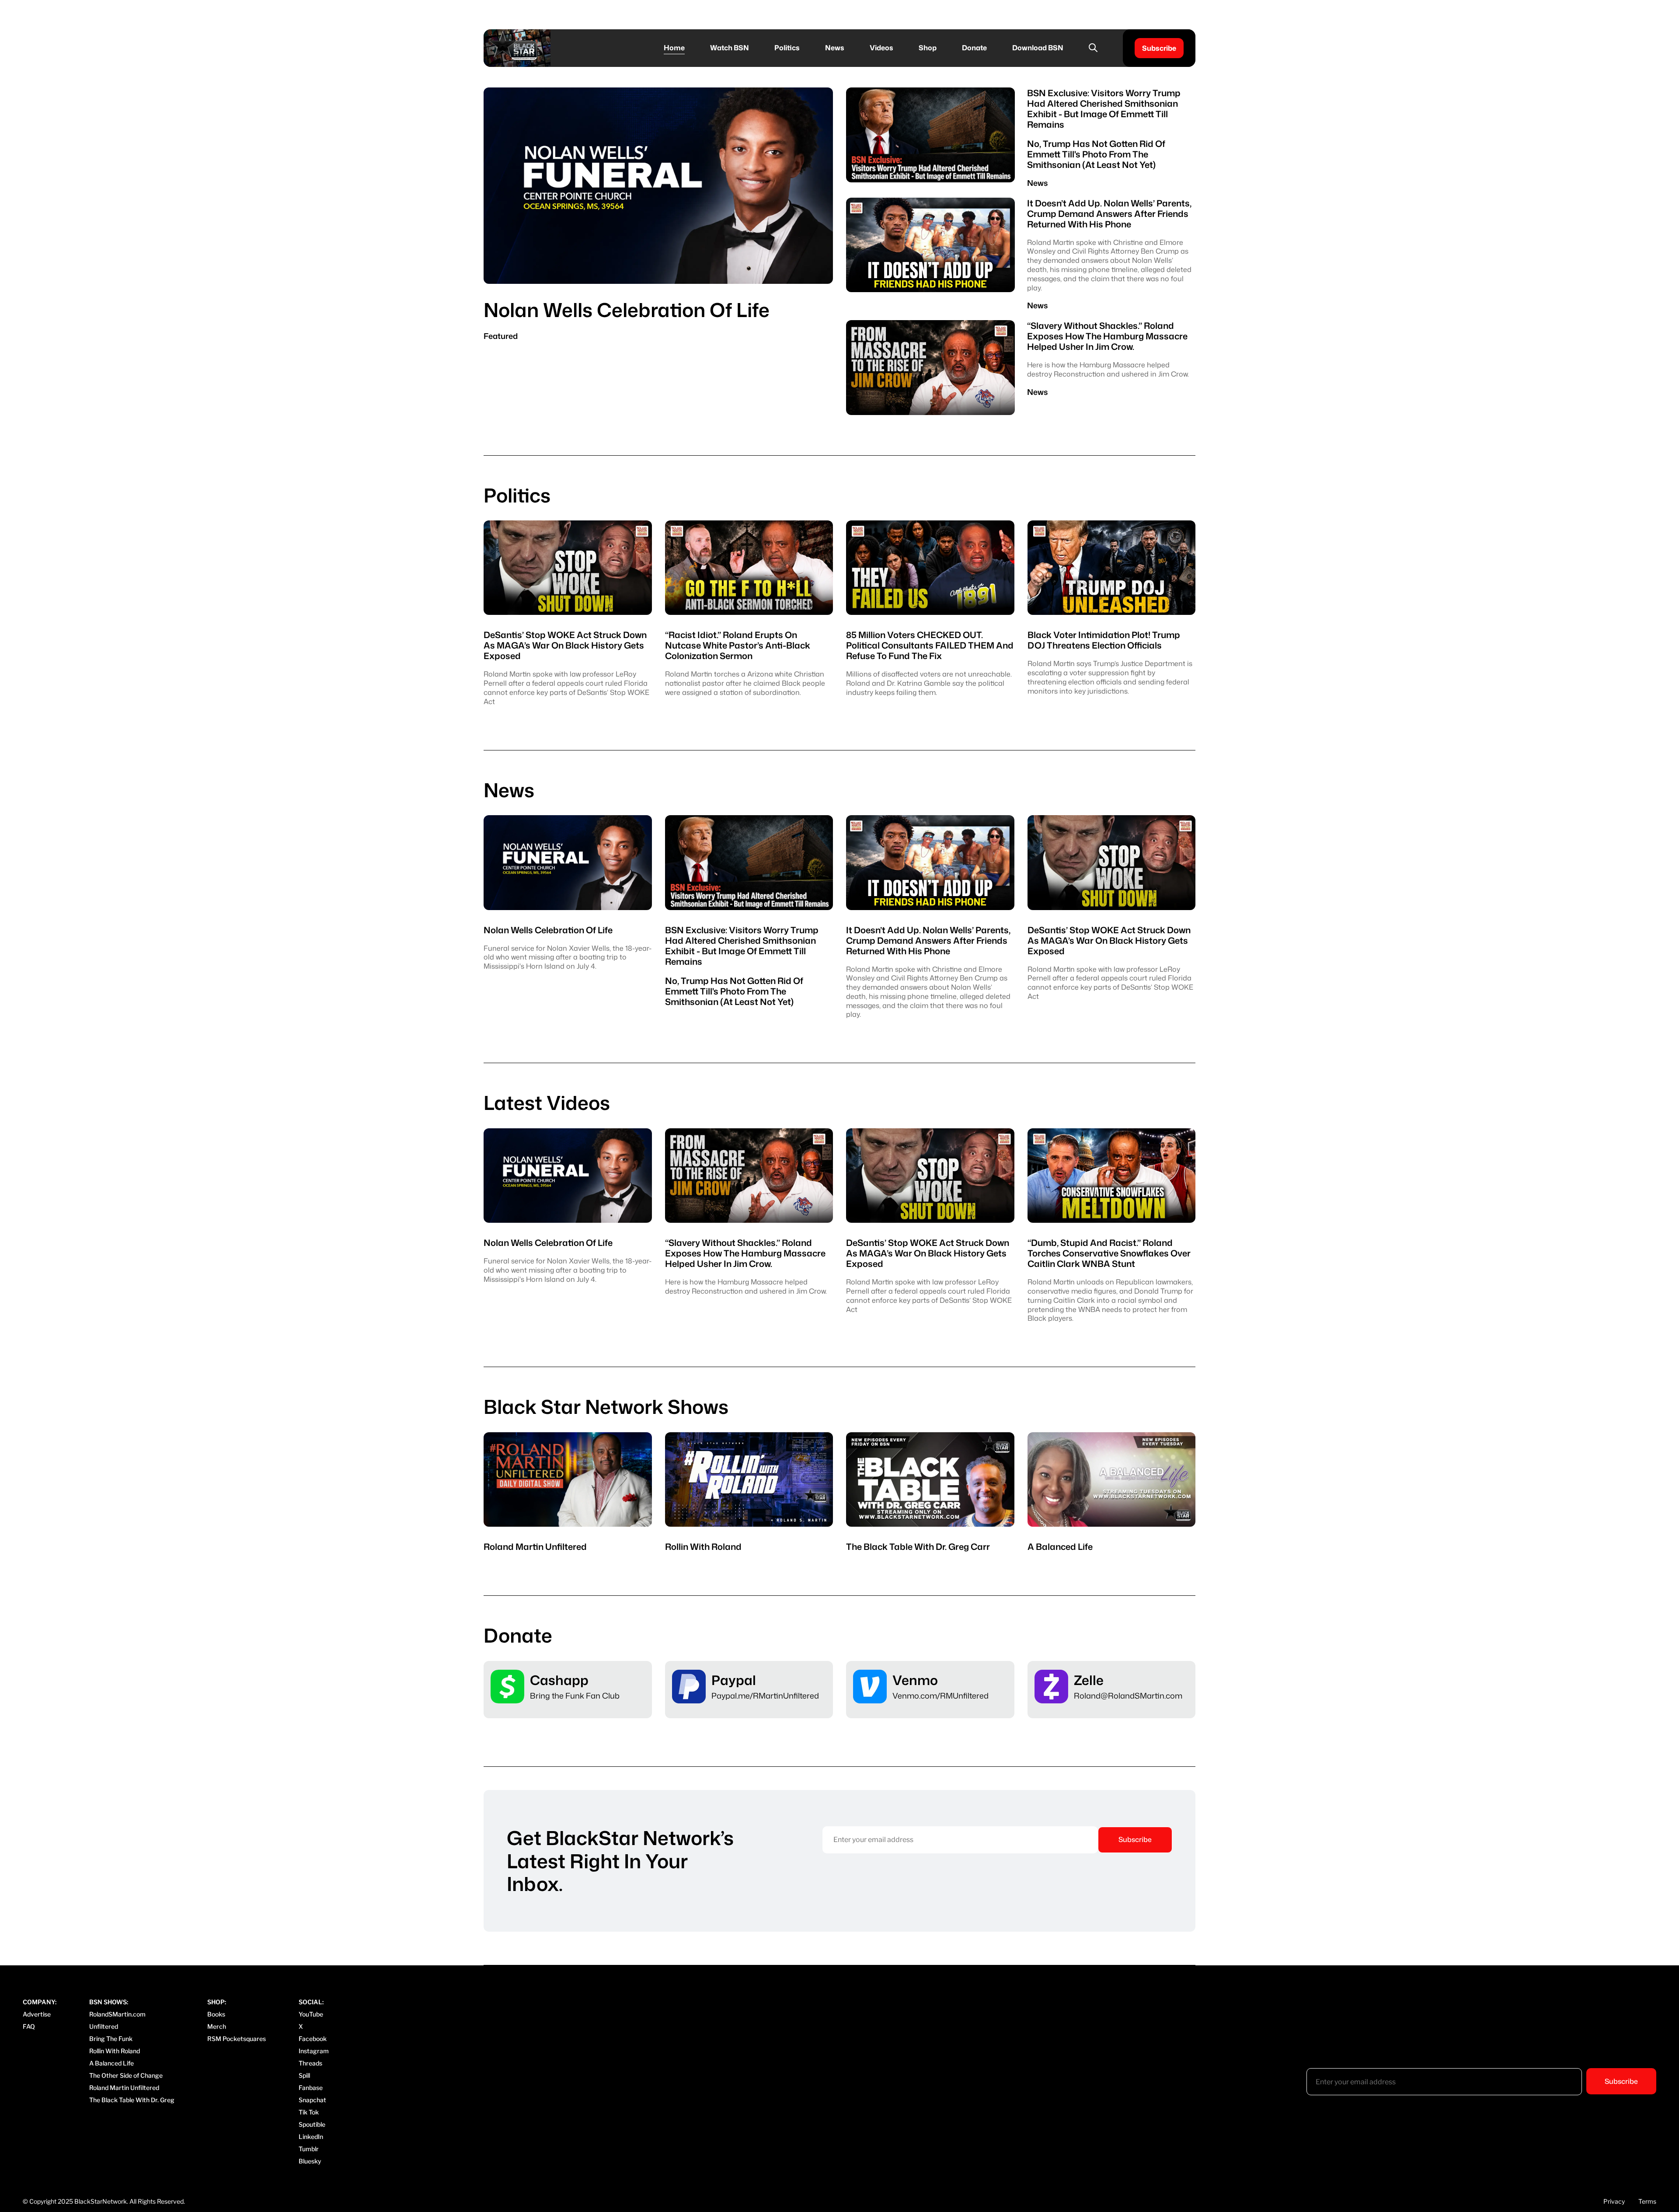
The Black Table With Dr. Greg (132, 2100)
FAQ (29, 2026)
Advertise (37, 2014)
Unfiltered (104, 2026)
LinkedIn (311, 2137)
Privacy (1614, 2201)
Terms (1647, 2201)
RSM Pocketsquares (237, 2039)
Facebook (313, 2039)
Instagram (314, 2051)
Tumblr (309, 2149)
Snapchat (312, 2100)
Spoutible (312, 2124)
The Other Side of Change (126, 2075)
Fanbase (311, 2088)
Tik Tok (309, 2112)
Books (216, 2014)
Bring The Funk (111, 2039)
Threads (310, 2063)
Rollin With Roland (115, 2051)
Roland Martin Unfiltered (124, 2088)
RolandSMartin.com (117, 2014)
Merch (217, 2026)
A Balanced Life (111, 2063)
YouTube (311, 2014)
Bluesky (310, 2161)
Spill (304, 2075)
